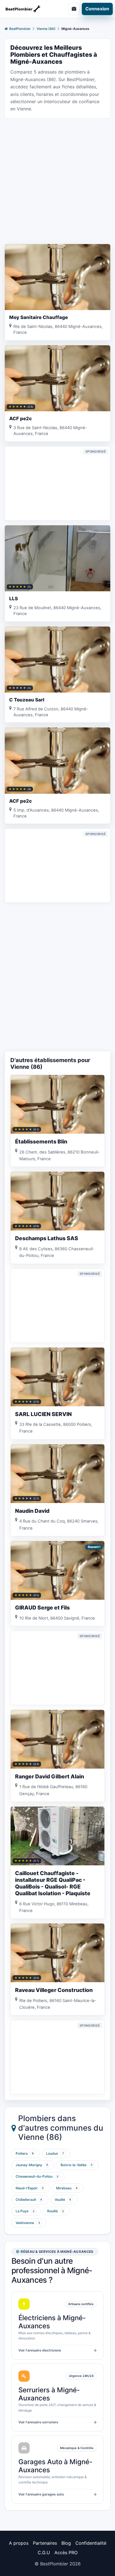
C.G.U (44, 2553)
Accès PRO (66, 2553)
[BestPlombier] (27, 9)
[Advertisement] (57, 181)
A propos (19, 2543)
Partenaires (45, 2543)
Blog (66, 2543)
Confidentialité (91, 2543)
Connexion (97, 9)
